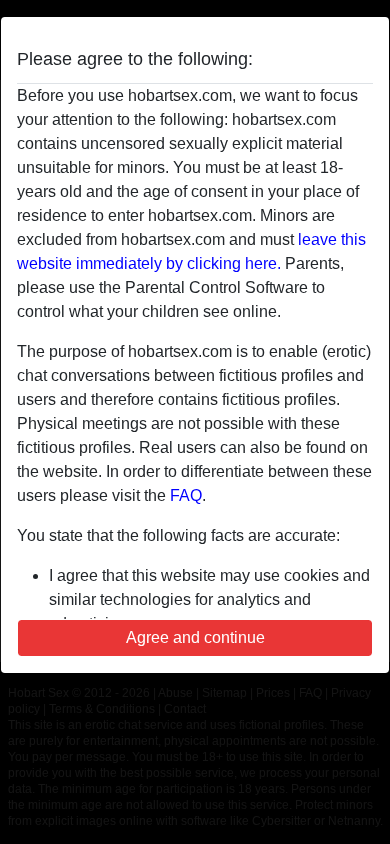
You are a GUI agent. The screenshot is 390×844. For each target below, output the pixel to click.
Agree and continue (195, 637)
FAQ (186, 495)
